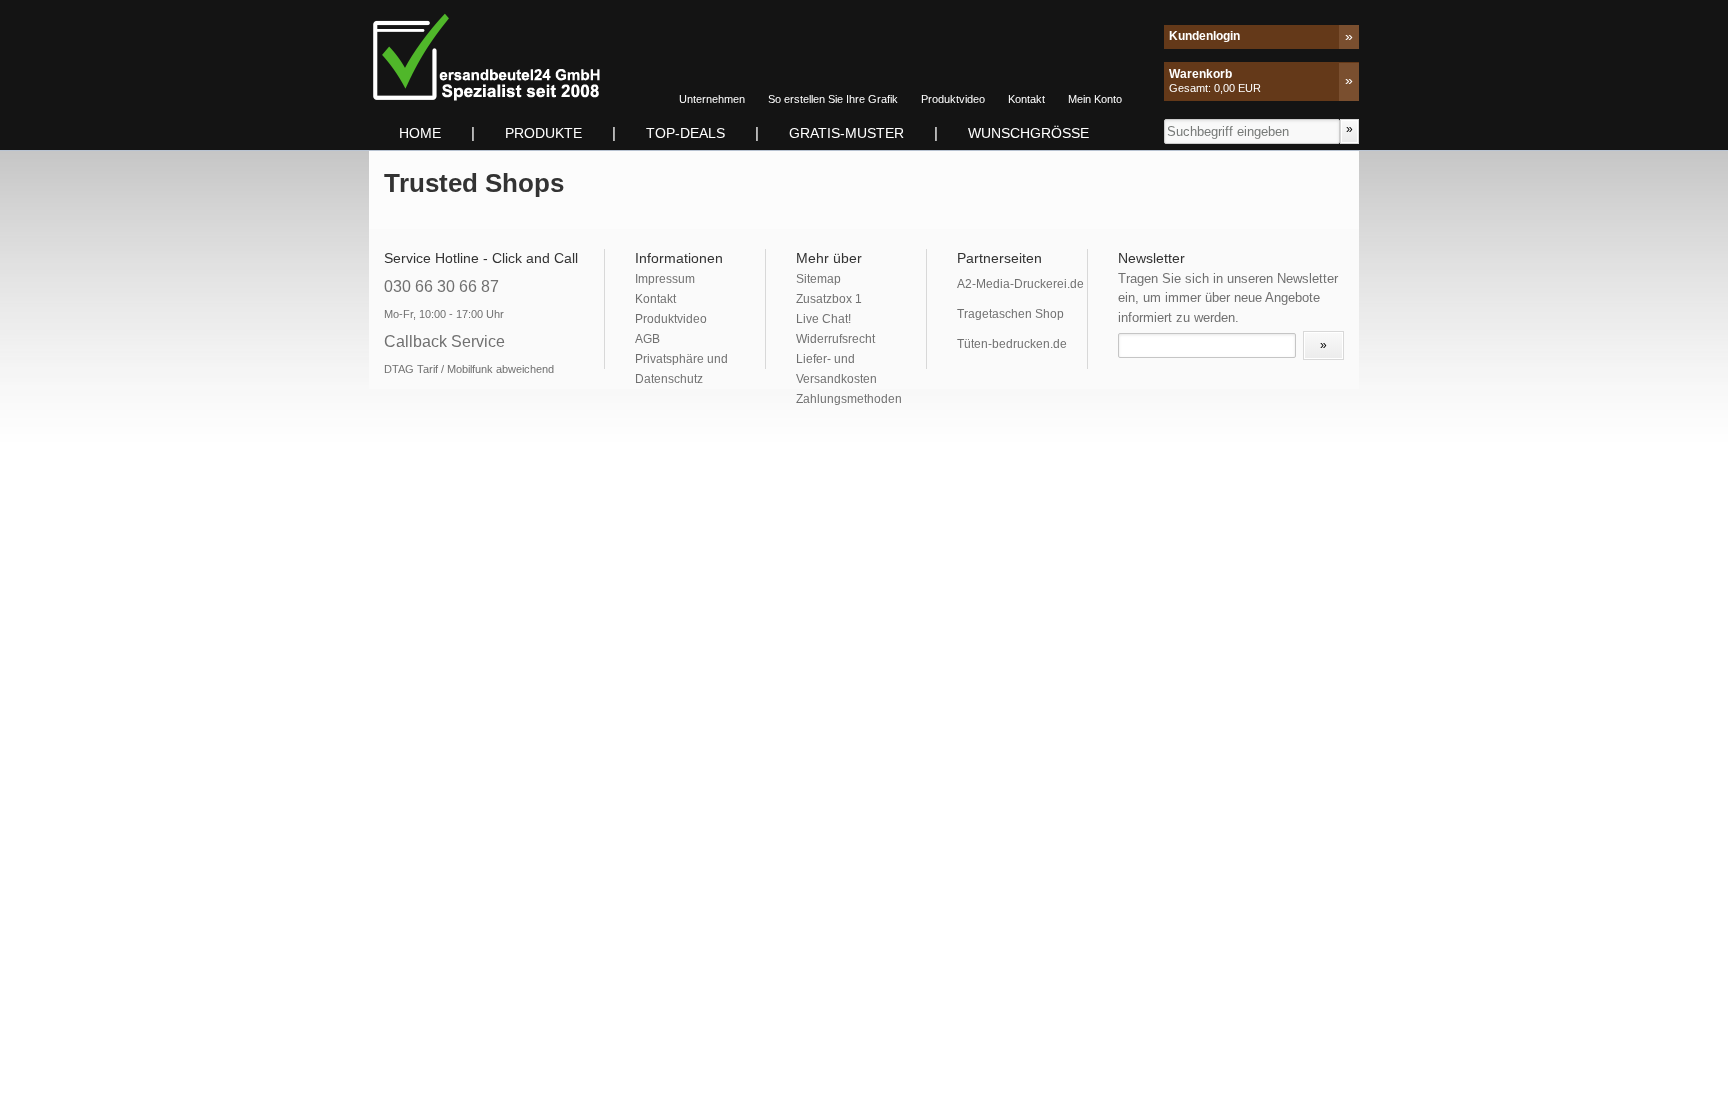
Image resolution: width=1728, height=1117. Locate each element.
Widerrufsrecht (835, 339)
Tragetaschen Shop (1010, 314)
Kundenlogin (1204, 36)
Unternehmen (712, 99)
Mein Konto (1095, 99)
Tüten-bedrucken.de (1012, 344)
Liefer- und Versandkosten (836, 369)
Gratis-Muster (846, 133)
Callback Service (444, 341)
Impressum (665, 279)
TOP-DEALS (685, 133)
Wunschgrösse (1028, 133)
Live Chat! (823, 319)
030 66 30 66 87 (441, 286)
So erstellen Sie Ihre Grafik (833, 99)
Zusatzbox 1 (829, 299)
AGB (647, 339)
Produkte (543, 133)
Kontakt (1026, 99)
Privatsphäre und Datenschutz (681, 369)
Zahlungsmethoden (849, 399)
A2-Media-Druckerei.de (1020, 284)
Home (420, 133)
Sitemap (818, 279)
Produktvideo (953, 99)
